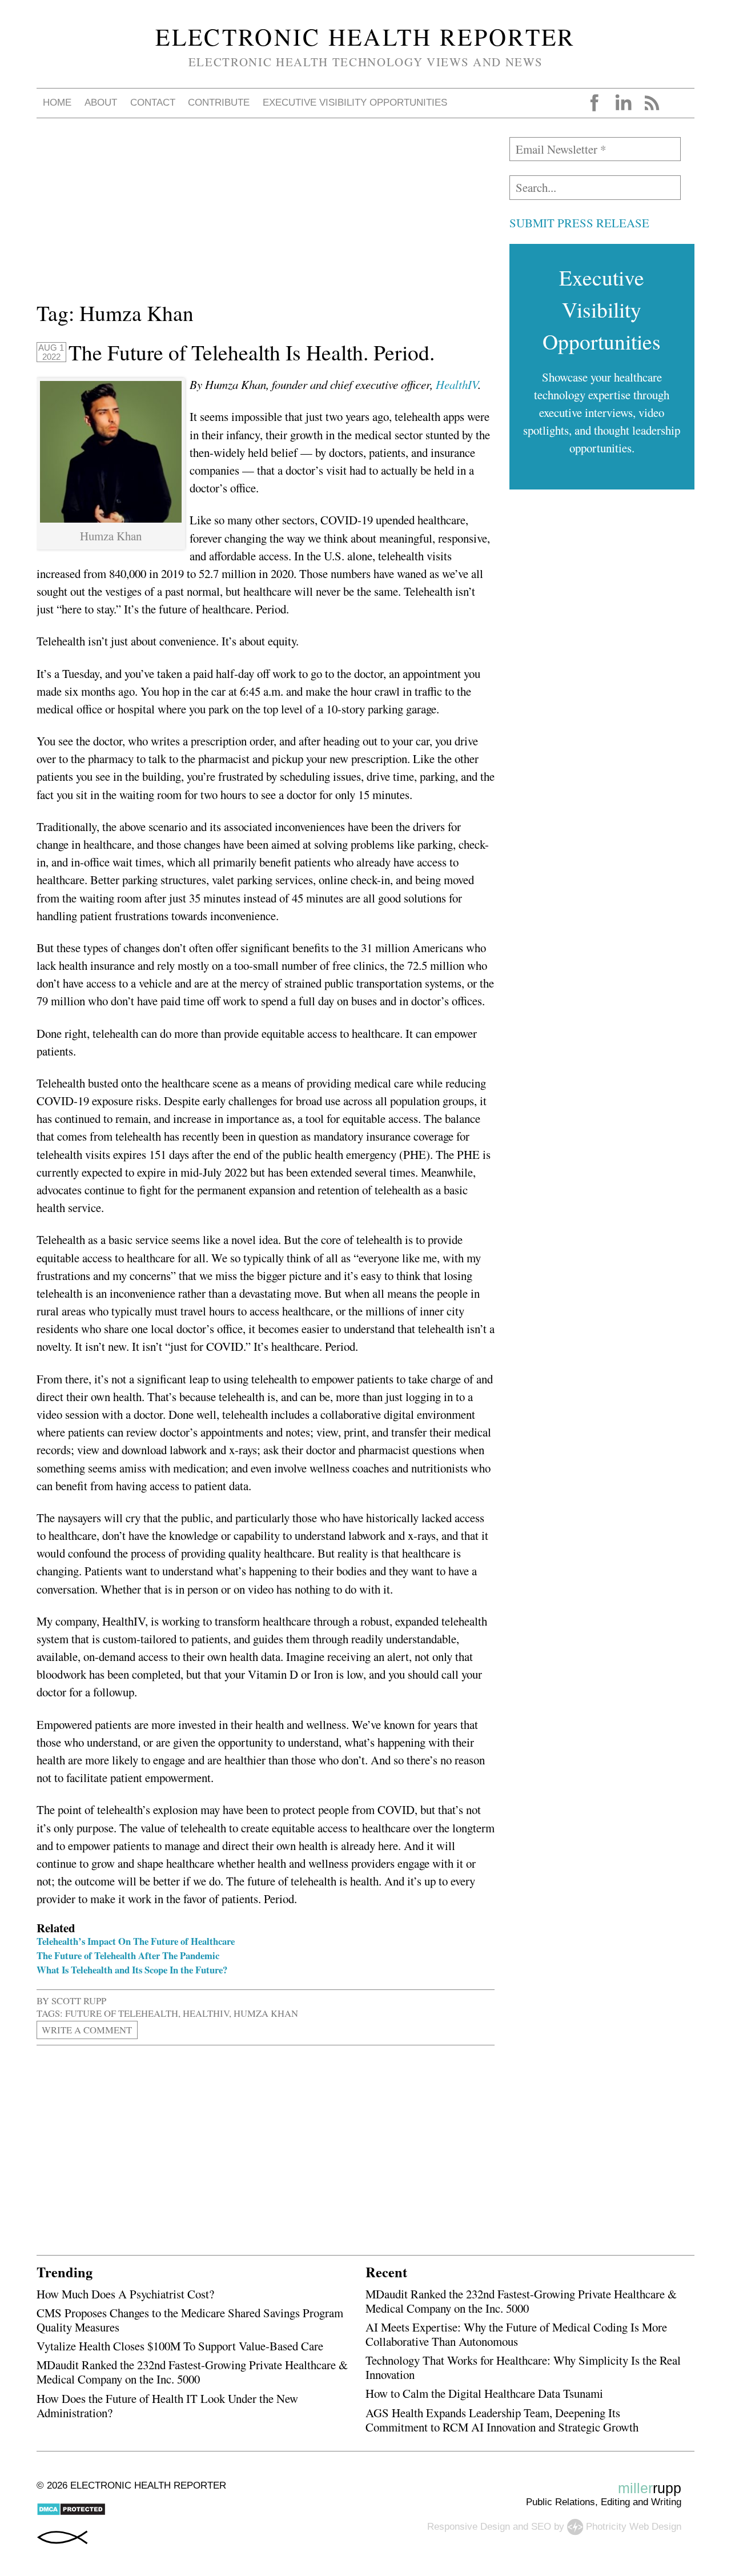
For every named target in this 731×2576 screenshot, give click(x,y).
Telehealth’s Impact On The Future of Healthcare (136, 1941)
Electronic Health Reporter (365, 37)
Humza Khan (266, 2013)
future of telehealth (122, 2013)
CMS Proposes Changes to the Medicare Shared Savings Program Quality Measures (190, 2320)
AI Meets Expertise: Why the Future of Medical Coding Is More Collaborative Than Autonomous (516, 2334)
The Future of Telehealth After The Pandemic (128, 1955)
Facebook (595, 103)
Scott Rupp (79, 2001)
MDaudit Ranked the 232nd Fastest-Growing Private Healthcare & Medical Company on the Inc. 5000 (192, 2372)
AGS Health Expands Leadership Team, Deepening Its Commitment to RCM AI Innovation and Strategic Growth (502, 2420)
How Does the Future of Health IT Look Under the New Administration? (167, 2406)
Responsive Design (469, 2527)
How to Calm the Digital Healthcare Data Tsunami (484, 2393)
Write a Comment (87, 2030)
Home (57, 103)
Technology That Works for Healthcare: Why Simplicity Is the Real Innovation (523, 2367)
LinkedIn (623, 103)
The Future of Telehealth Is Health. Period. (252, 352)
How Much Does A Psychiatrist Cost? (125, 2294)
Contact (153, 103)
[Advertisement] (266, 217)
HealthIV (457, 384)
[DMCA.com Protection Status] (71, 2513)
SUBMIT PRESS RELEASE (579, 223)
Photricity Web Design (634, 2527)
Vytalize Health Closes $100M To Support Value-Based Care (180, 2346)
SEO (541, 2527)
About (101, 103)
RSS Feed (652, 103)
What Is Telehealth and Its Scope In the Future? (132, 1970)
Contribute (219, 103)
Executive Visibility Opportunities (355, 103)
